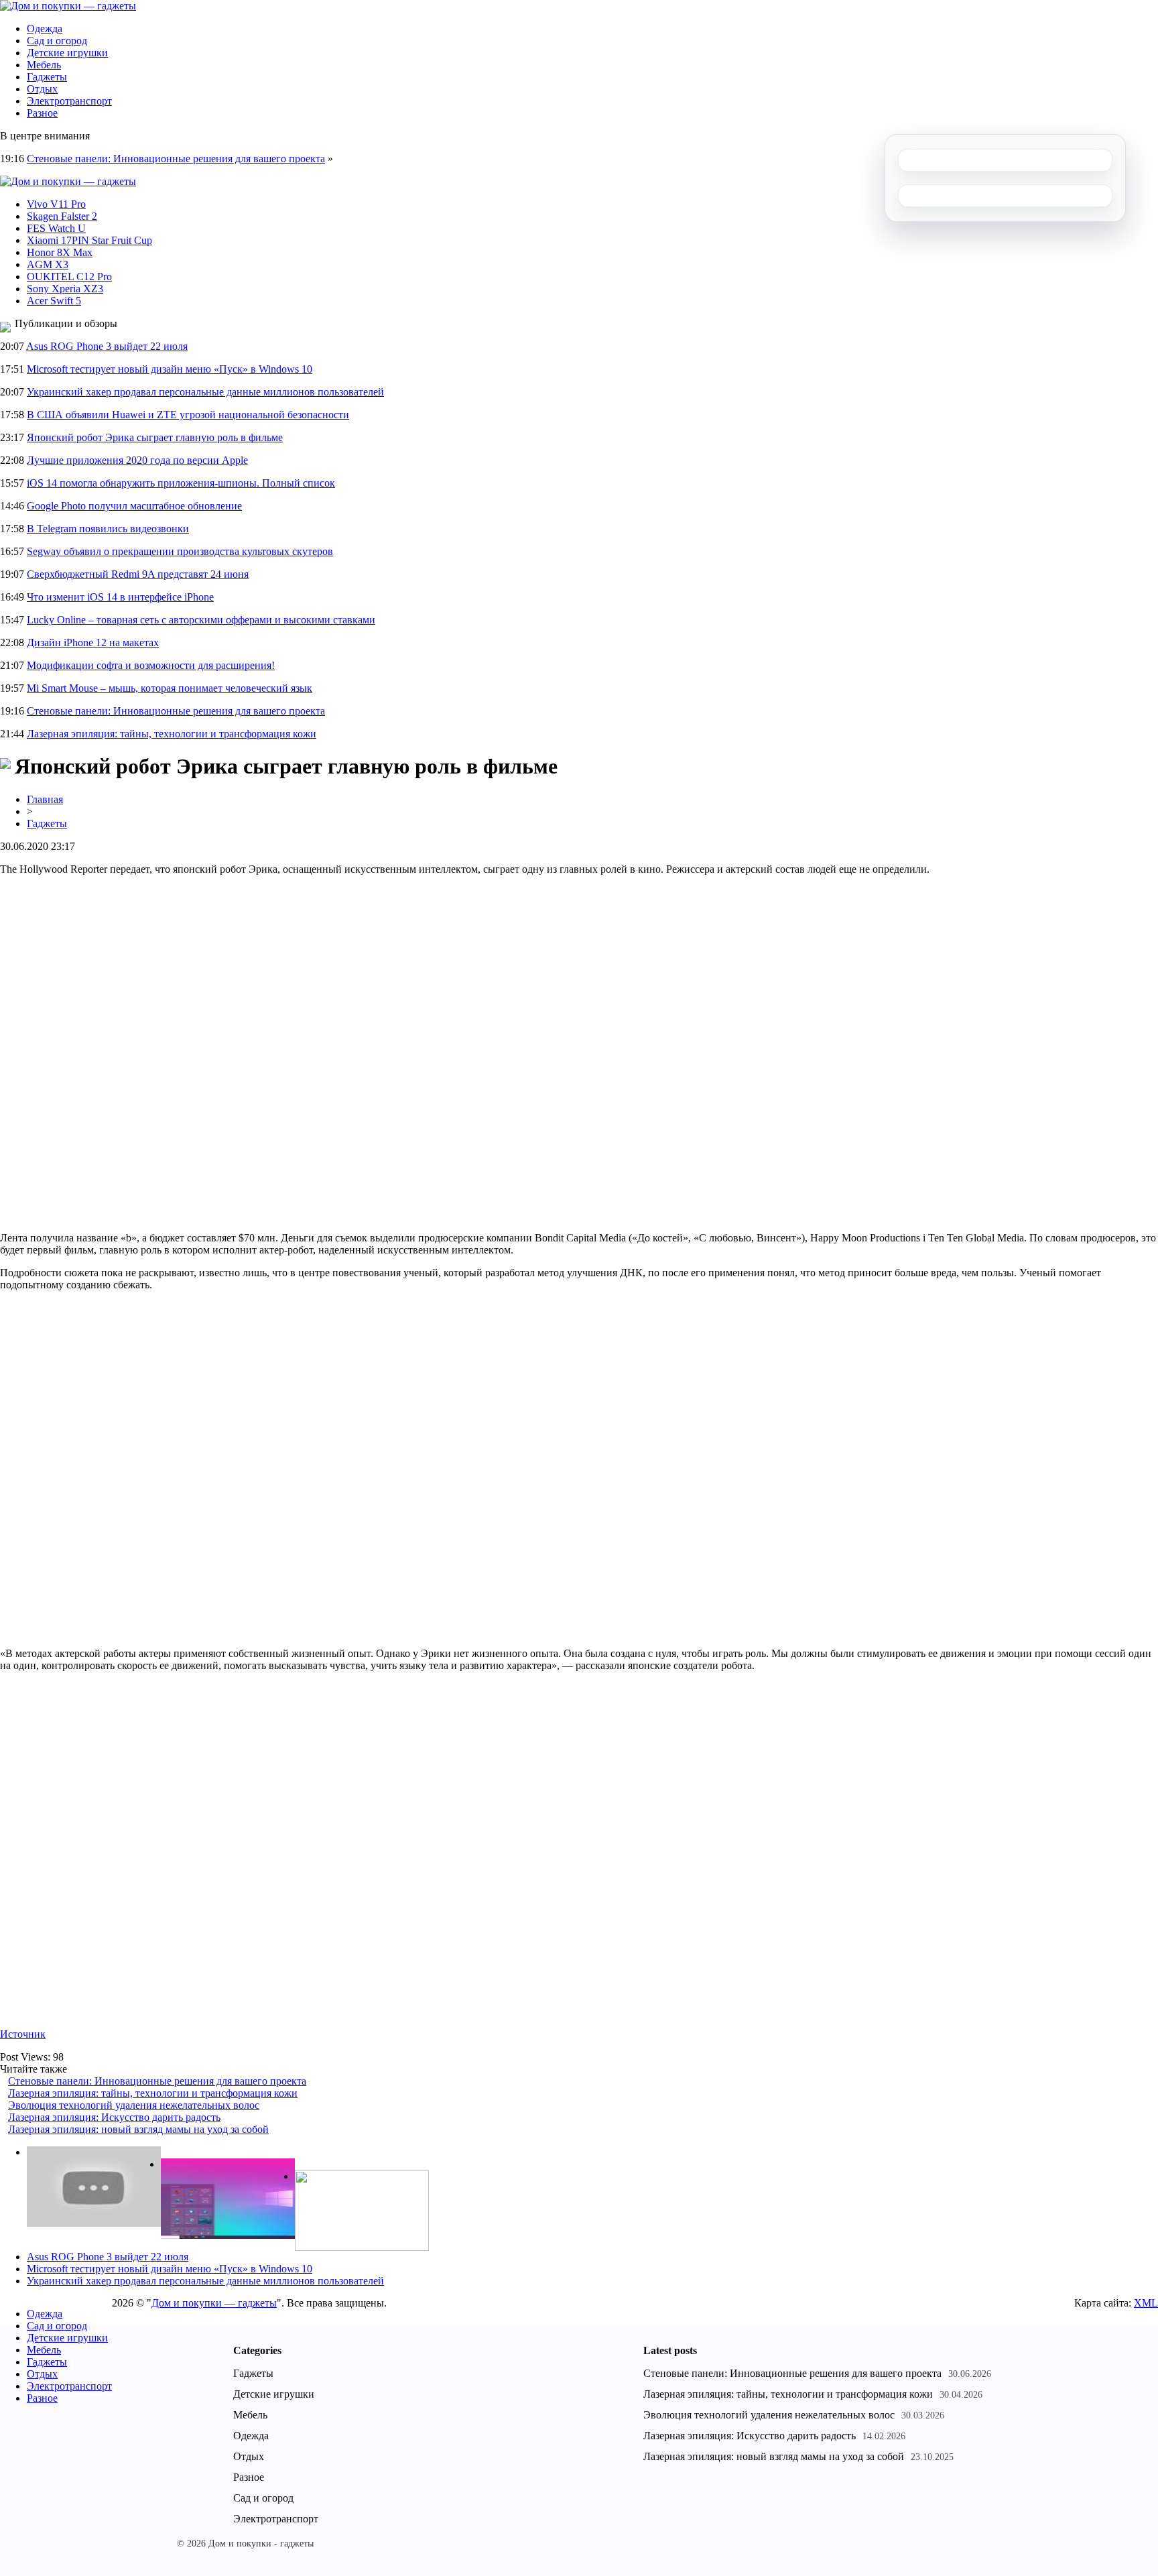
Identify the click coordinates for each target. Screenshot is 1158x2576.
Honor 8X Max (60, 252)
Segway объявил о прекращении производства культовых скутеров (180, 551)
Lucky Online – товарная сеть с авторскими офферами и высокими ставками (201, 620)
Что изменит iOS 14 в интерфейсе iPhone (120, 597)
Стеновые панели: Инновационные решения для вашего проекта (176, 159)
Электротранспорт (69, 101)
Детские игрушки (67, 53)
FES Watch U (56, 228)
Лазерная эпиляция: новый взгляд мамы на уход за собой (138, 2129)
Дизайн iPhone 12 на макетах (93, 642)
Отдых (42, 89)
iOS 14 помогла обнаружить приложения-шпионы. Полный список (181, 483)
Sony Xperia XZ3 (65, 289)
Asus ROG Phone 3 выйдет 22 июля (107, 346)
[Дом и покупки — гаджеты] (68, 6)
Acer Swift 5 (54, 301)
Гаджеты (47, 77)
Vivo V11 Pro (56, 204)
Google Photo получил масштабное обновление (134, 506)
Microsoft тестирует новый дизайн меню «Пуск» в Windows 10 (170, 369)
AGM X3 (48, 264)
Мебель (44, 65)
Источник (23, 2034)
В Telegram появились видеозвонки (108, 529)
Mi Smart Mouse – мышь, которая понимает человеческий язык (170, 688)
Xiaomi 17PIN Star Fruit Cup (89, 240)
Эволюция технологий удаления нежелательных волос (134, 2105)
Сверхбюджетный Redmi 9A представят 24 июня (138, 574)
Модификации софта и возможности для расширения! (151, 665)
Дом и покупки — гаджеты (214, 2303)
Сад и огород (57, 41)
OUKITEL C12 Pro (69, 277)
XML (1146, 2303)
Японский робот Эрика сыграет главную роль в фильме (155, 437)
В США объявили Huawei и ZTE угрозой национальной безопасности (188, 415)
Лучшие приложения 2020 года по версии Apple (137, 460)
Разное (42, 113)
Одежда (45, 28)
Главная (45, 799)
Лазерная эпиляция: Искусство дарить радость (114, 2117)
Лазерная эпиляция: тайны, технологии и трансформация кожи (172, 734)
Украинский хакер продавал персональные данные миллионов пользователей (205, 392)
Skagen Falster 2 (62, 216)
